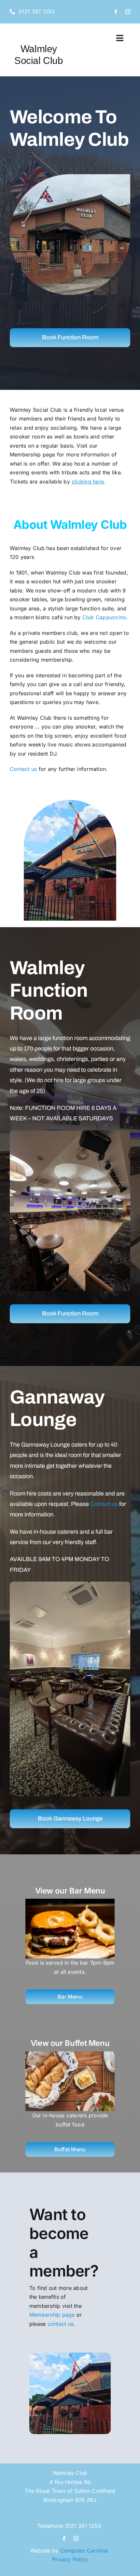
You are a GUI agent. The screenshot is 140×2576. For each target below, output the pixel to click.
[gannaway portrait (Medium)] (70, 1584)
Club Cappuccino (104, 617)
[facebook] (116, 12)
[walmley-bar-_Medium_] (70, 1133)
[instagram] (128, 12)
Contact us (23, 769)
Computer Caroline (85, 2551)
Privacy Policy (70, 2559)
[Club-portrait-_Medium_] (70, 157)
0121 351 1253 (83, 2526)
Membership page (52, 2315)
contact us (61, 2324)
